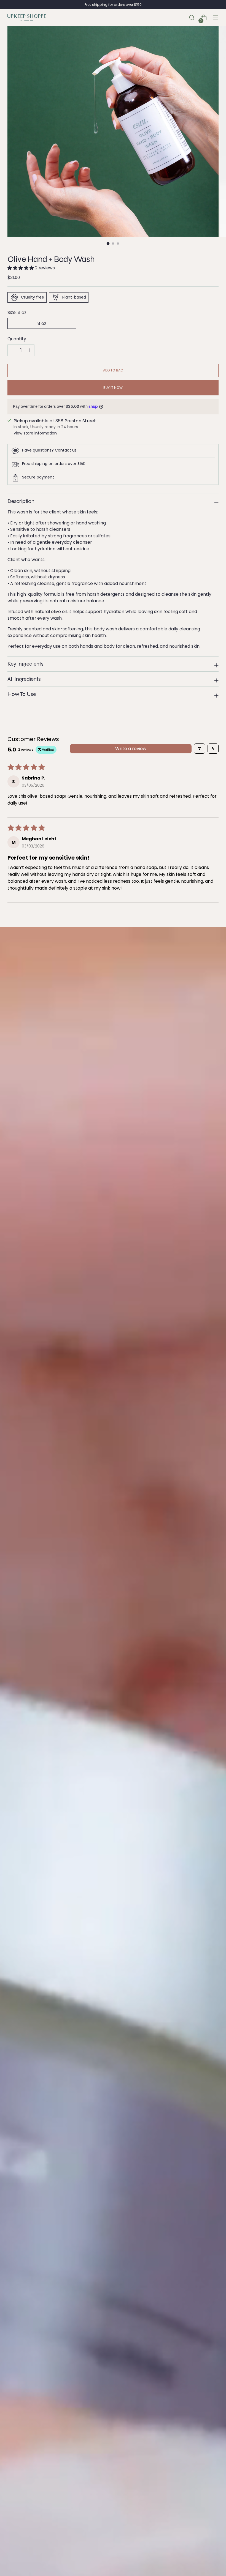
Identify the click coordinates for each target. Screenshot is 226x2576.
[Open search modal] (192, 18)
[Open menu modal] (216, 18)
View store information (35, 433)
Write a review (131, 749)
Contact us (66, 450)
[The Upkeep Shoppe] (27, 18)
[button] (21, 268)
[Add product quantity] (13, 350)
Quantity (17, 339)
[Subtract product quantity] (29, 350)
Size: (17, 312)
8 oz (42, 323)
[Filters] (200, 749)
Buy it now (113, 388)
